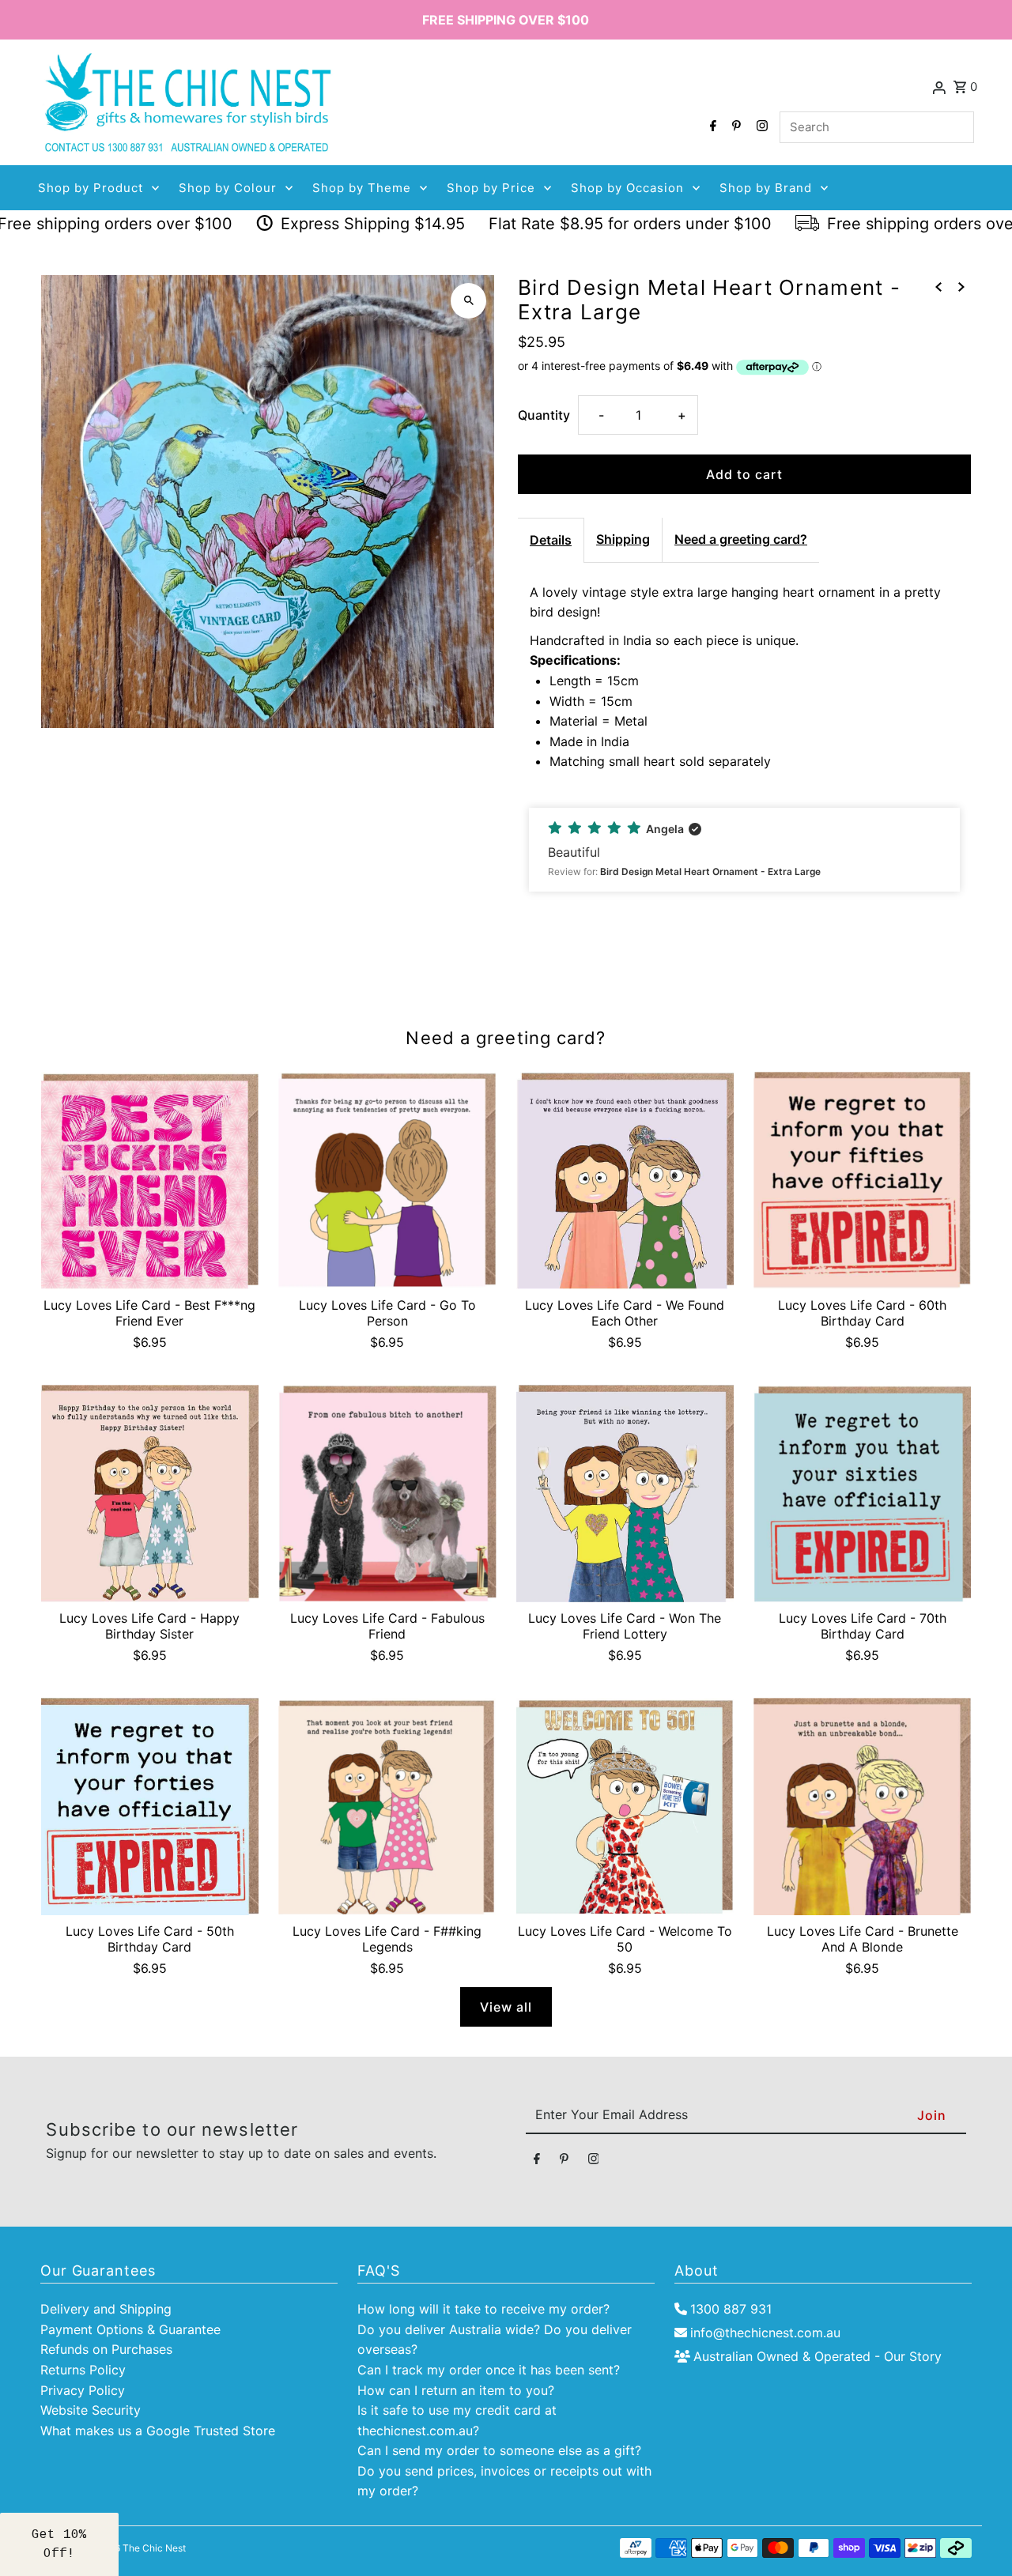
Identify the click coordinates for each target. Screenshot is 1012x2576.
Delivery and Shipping (106, 2309)
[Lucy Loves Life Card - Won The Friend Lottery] (625, 1494)
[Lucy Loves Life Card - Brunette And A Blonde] (862, 1807)
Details (551, 540)
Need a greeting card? (741, 539)
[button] (744, 850)
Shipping (623, 539)
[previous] (938, 287)
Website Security (91, 2410)
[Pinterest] (734, 127)
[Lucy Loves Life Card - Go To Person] (387, 1181)
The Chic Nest (154, 2548)
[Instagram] (760, 127)
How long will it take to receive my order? (483, 2309)
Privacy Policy (83, 2390)
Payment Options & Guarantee (130, 2329)
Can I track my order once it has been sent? (489, 2370)
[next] (961, 287)
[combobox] (877, 127)
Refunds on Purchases (106, 2349)
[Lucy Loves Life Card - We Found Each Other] (625, 1181)
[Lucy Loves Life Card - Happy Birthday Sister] (150, 1494)
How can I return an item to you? (456, 2390)
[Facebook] (711, 127)
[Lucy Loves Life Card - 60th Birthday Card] (862, 1181)
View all (506, 2007)
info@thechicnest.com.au (765, 2333)
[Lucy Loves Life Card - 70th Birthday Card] (862, 1494)
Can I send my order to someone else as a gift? (499, 2450)
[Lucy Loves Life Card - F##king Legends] (387, 1807)
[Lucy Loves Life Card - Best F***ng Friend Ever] (150, 1181)
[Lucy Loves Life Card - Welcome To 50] (625, 1807)
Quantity (544, 415)
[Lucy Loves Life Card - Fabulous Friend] (387, 1494)
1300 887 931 (731, 2309)
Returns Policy (83, 2370)
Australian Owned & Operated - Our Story (818, 2356)
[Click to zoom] (468, 301)
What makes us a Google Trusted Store (158, 2431)
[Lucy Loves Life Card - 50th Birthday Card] (150, 1807)
